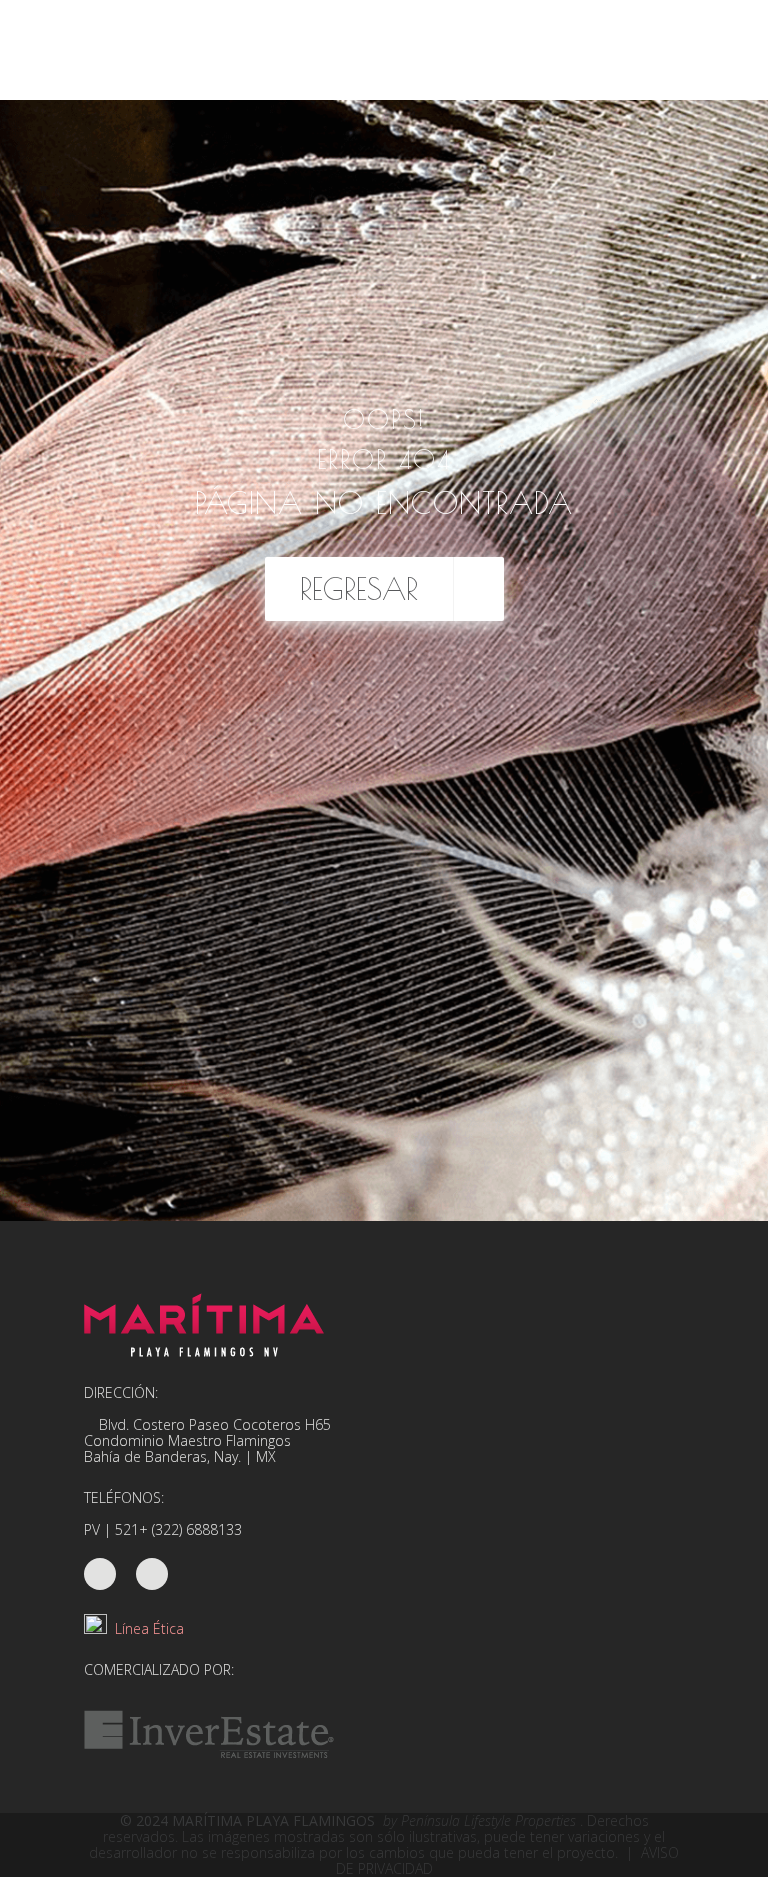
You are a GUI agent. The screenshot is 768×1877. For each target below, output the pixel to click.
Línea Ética (145, 1628)
